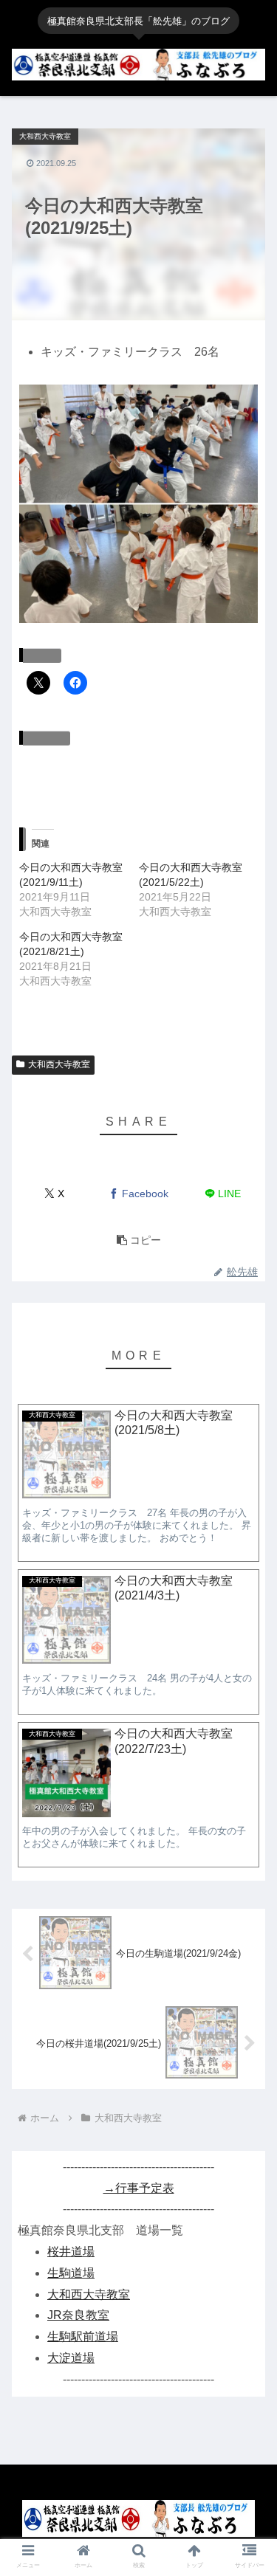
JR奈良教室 (78, 2315)
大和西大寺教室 (59, 1064)
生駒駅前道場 (83, 2336)
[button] (139, 1240)
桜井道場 (71, 2252)
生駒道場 (71, 2273)
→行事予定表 (139, 2188)
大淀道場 (71, 2358)
